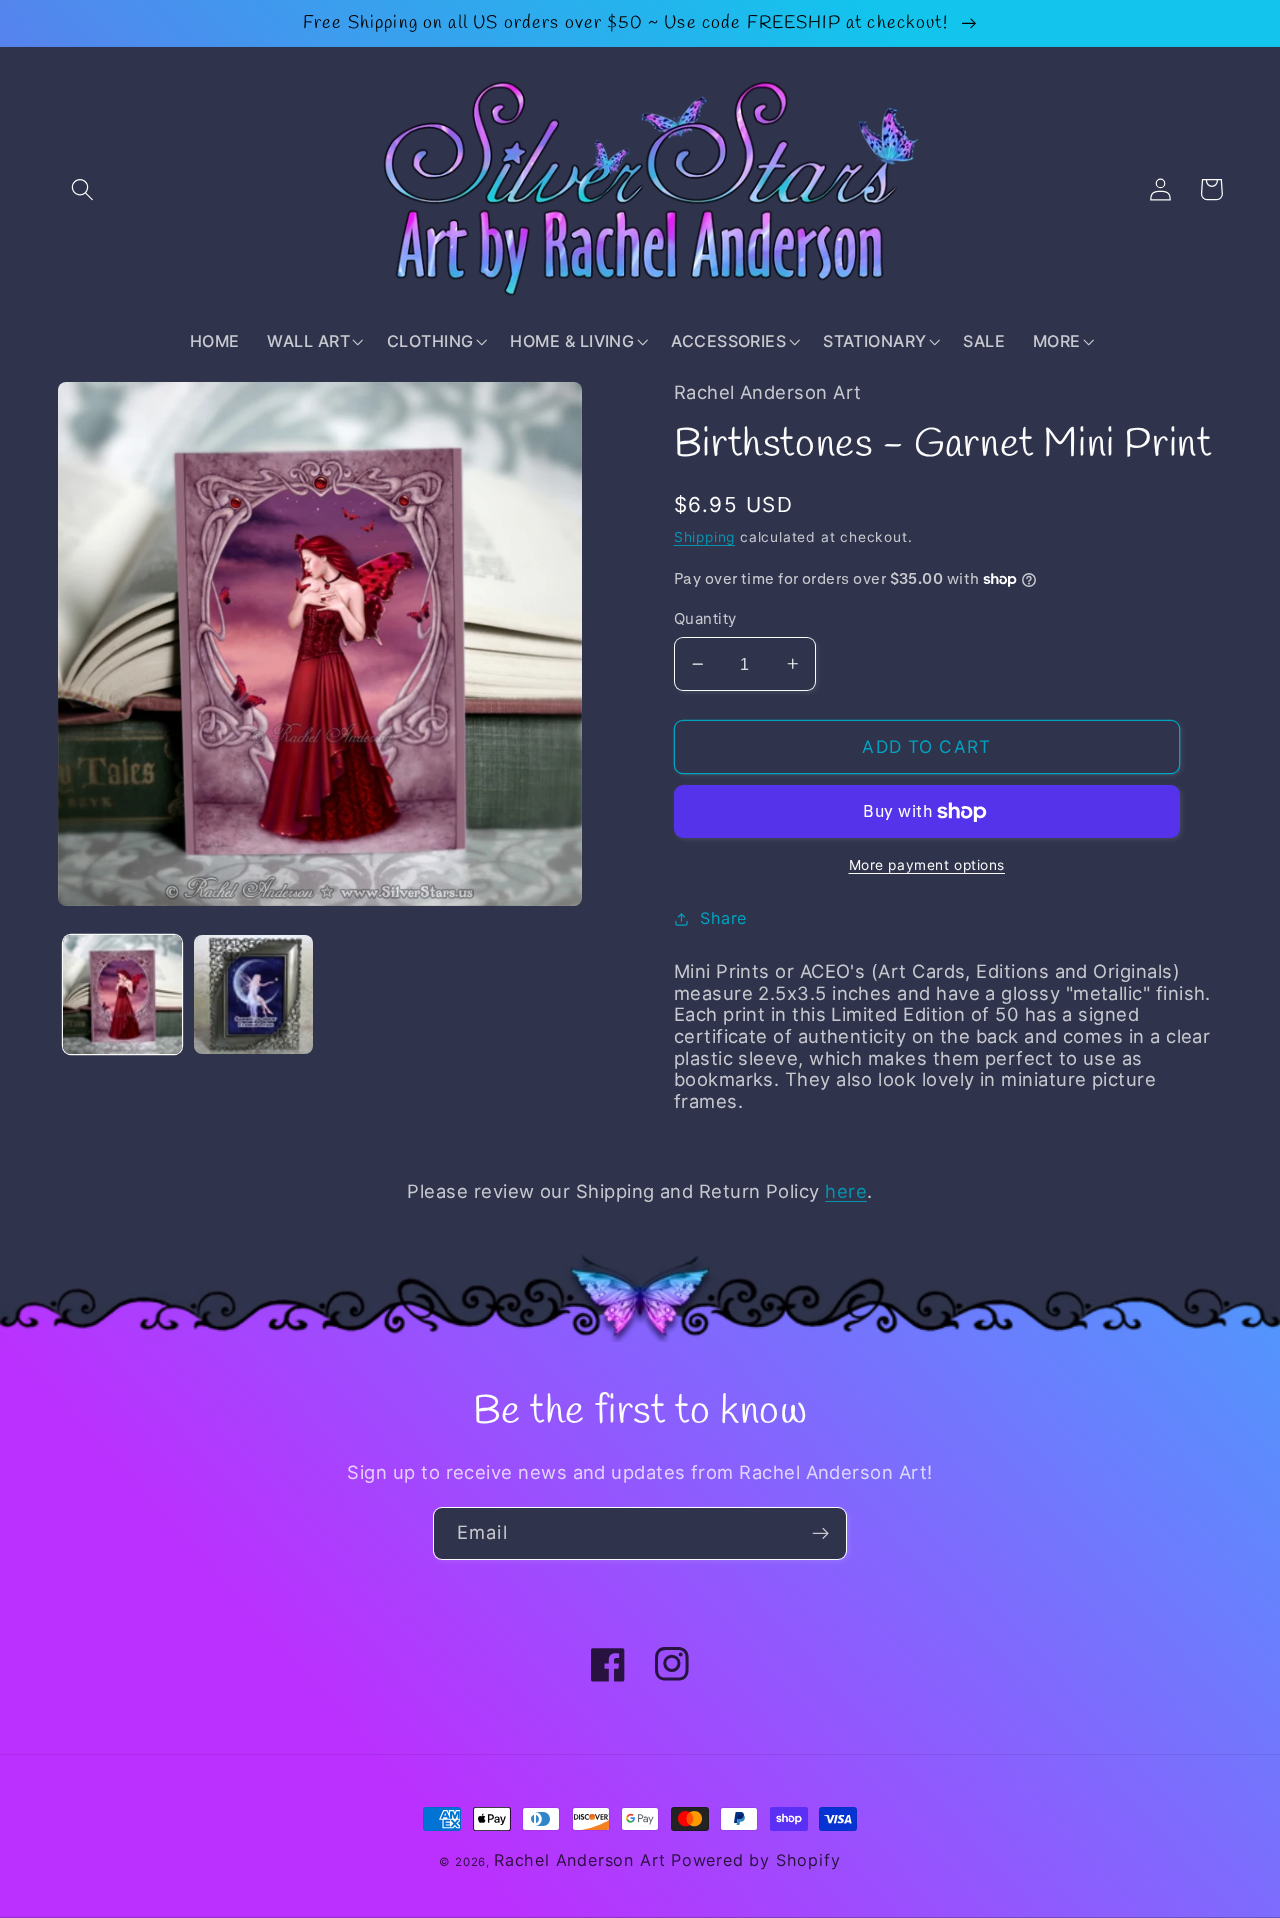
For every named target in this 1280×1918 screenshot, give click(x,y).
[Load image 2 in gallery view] (253, 994)
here (846, 1191)
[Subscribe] (820, 1534)
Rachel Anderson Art (580, 1860)
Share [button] (723, 918)
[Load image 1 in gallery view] (122, 994)
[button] (83, 189)
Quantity (705, 619)
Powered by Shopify (756, 1860)
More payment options (927, 865)
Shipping (704, 537)
